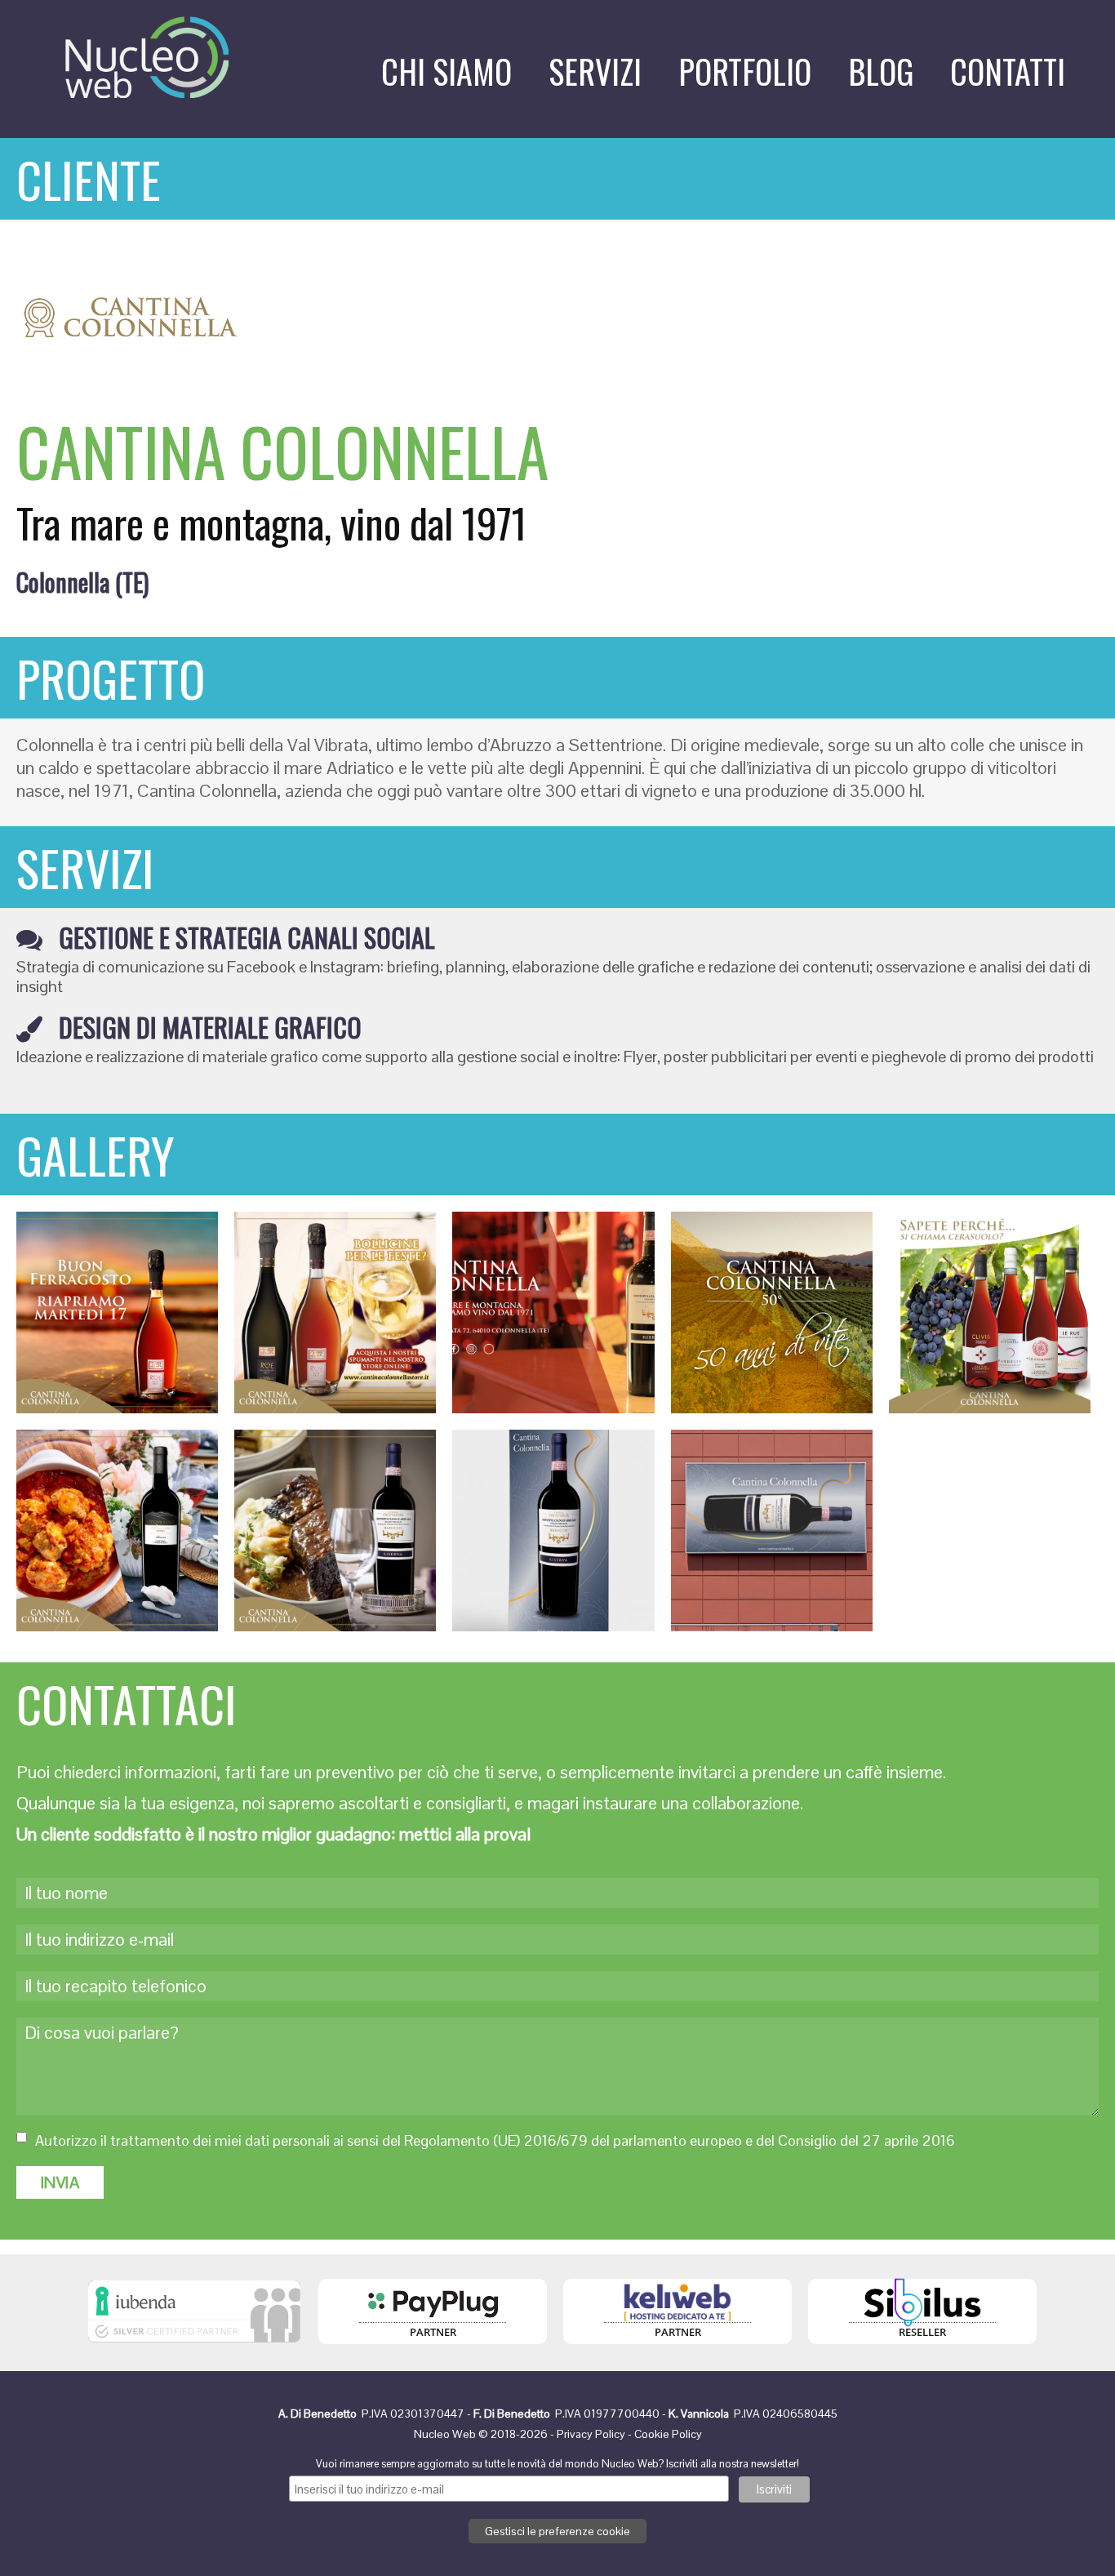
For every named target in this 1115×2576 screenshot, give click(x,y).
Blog (881, 71)
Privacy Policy (591, 2434)
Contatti (1008, 71)
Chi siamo (446, 71)
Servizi (595, 71)
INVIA (60, 2182)
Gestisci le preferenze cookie (557, 2531)
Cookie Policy (668, 2434)
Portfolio (745, 71)
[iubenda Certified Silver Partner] (194, 2347)
